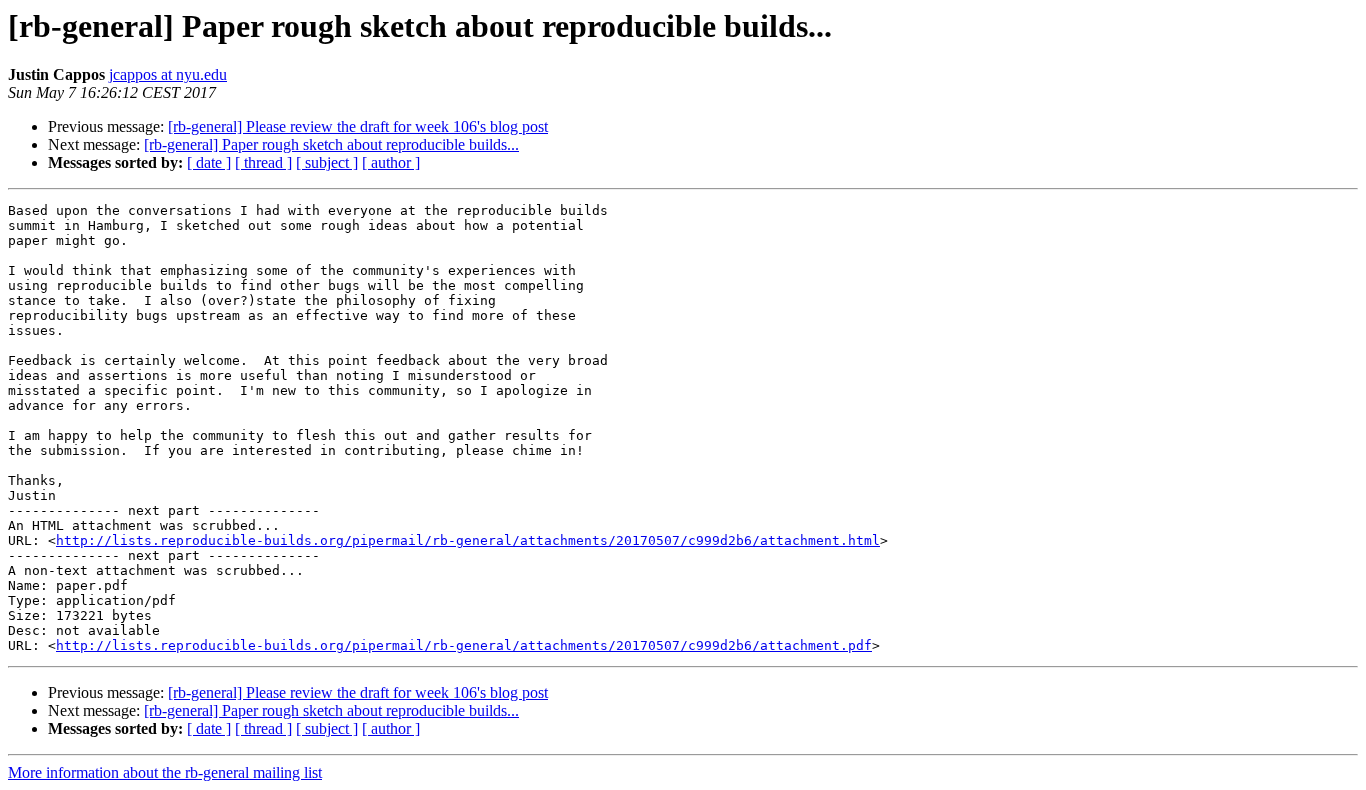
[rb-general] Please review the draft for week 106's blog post (358, 126)
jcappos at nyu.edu (168, 74)
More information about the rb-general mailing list (165, 772)
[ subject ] (327, 162)
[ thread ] (263, 162)
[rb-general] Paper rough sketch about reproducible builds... (331, 144)
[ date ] (209, 162)
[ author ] (391, 162)
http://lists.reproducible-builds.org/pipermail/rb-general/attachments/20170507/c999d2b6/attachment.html (468, 540)
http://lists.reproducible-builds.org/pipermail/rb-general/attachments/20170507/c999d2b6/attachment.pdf (464, 645)
